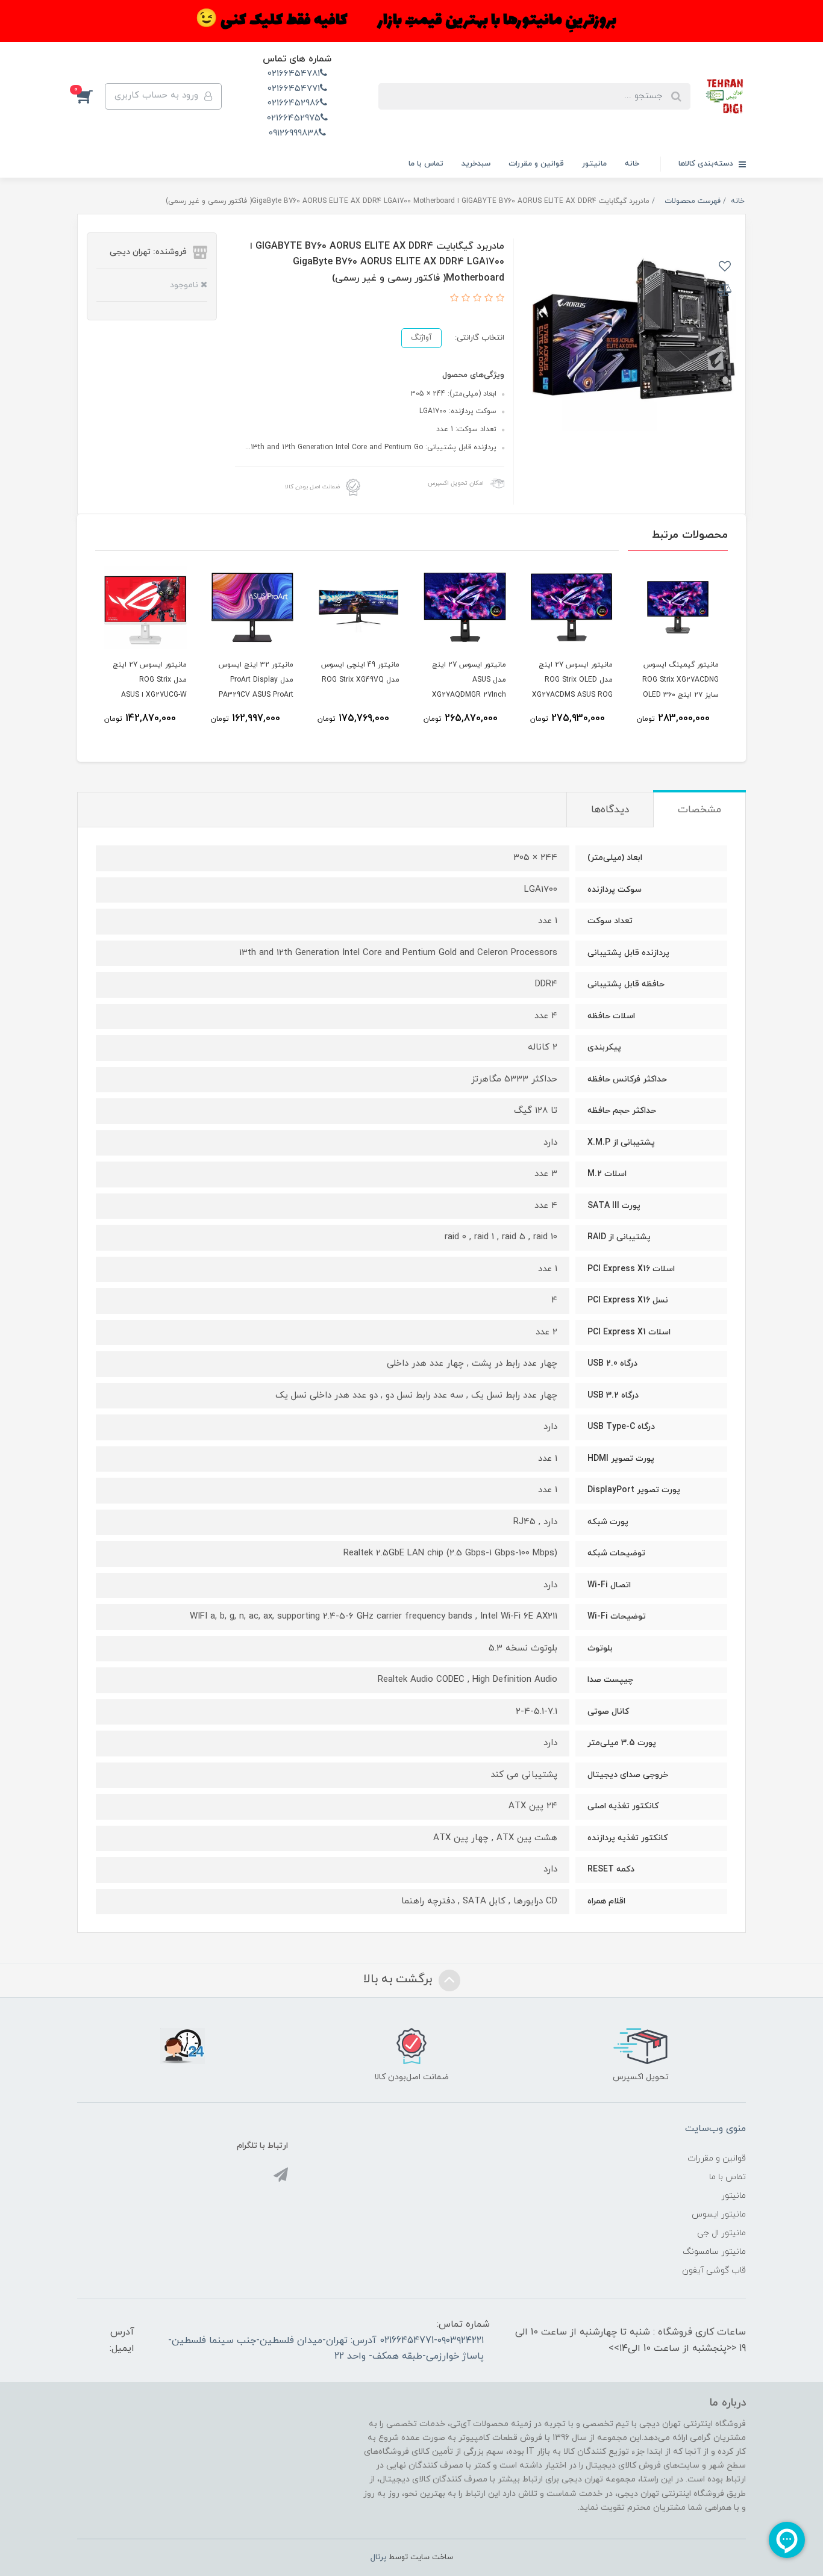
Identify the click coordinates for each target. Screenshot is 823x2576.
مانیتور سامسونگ (714, 2252)
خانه (632, 164)
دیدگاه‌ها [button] (610, 810)
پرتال (378, 2557)
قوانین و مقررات (536, 164)
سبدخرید (476, 164)
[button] (91, 96)
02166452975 (294, 118)
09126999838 (294, 133)
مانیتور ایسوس (719, 2214)
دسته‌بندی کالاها (707, 164)
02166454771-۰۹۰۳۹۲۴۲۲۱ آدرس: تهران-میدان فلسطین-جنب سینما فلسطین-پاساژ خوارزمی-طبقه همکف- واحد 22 (326, 2348)
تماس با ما (426, 164)
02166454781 (294, 74)
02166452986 (294, 103)
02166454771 (294, 89)
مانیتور (594, 164)
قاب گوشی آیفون (714, 2270)
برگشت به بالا (399, 1979)
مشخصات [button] (699, 810)
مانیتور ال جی (721, 2233)
